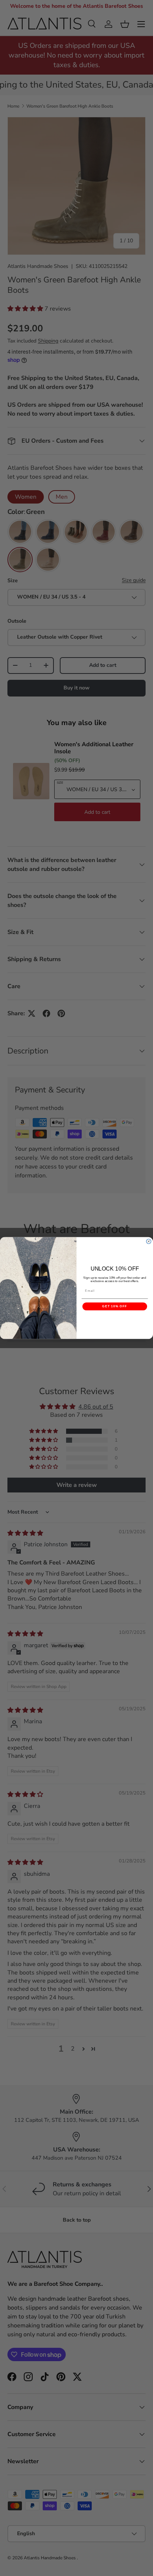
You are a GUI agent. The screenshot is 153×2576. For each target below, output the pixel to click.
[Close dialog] (149, 1241)
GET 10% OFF (115, 1306)
